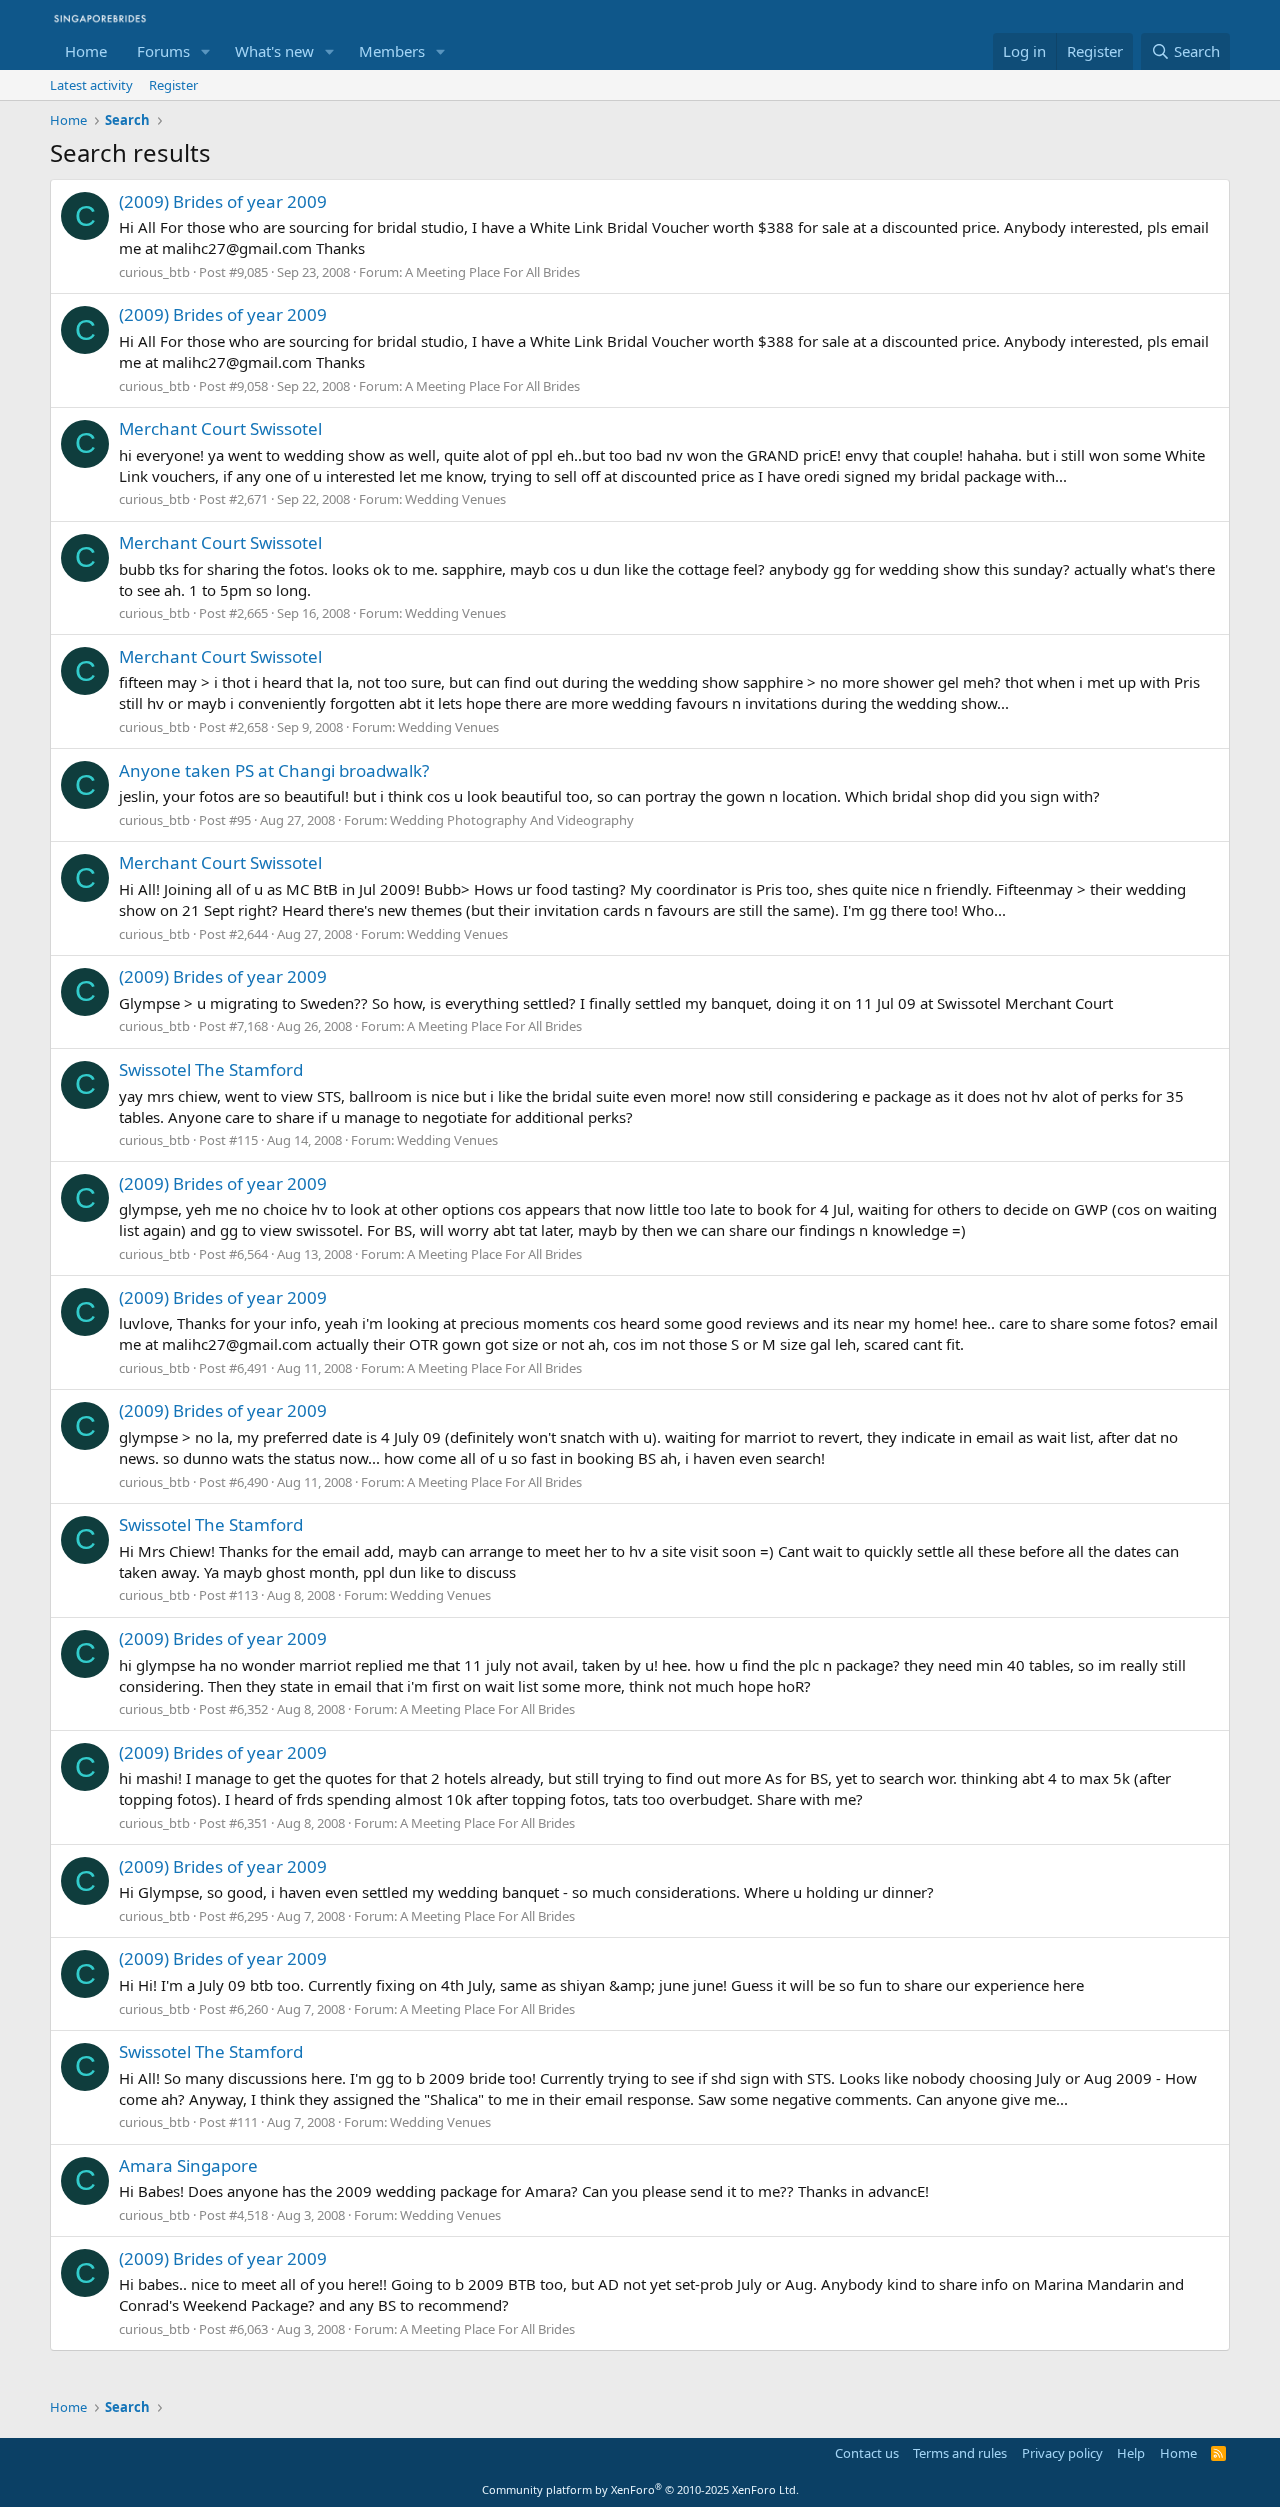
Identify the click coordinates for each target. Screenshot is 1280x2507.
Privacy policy (1062, 2453)
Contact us (867, 2453)
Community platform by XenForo (640, 2489)
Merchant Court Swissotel (220, 428)
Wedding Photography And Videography (512, 820)
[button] (206, 51)
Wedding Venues (455, 499)
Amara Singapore (188, 2165)
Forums (163, 51)
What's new (274, 51)
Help (1131, 2453)
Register (173, 85)
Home (86, 51)
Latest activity (91, 85)
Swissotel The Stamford (211, 1069)
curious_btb (154, 272)
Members (392, 51)
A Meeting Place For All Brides (492, 272)
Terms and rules (960, 2453)
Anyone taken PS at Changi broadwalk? (274, 770)
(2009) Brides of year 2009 (223, 201)
